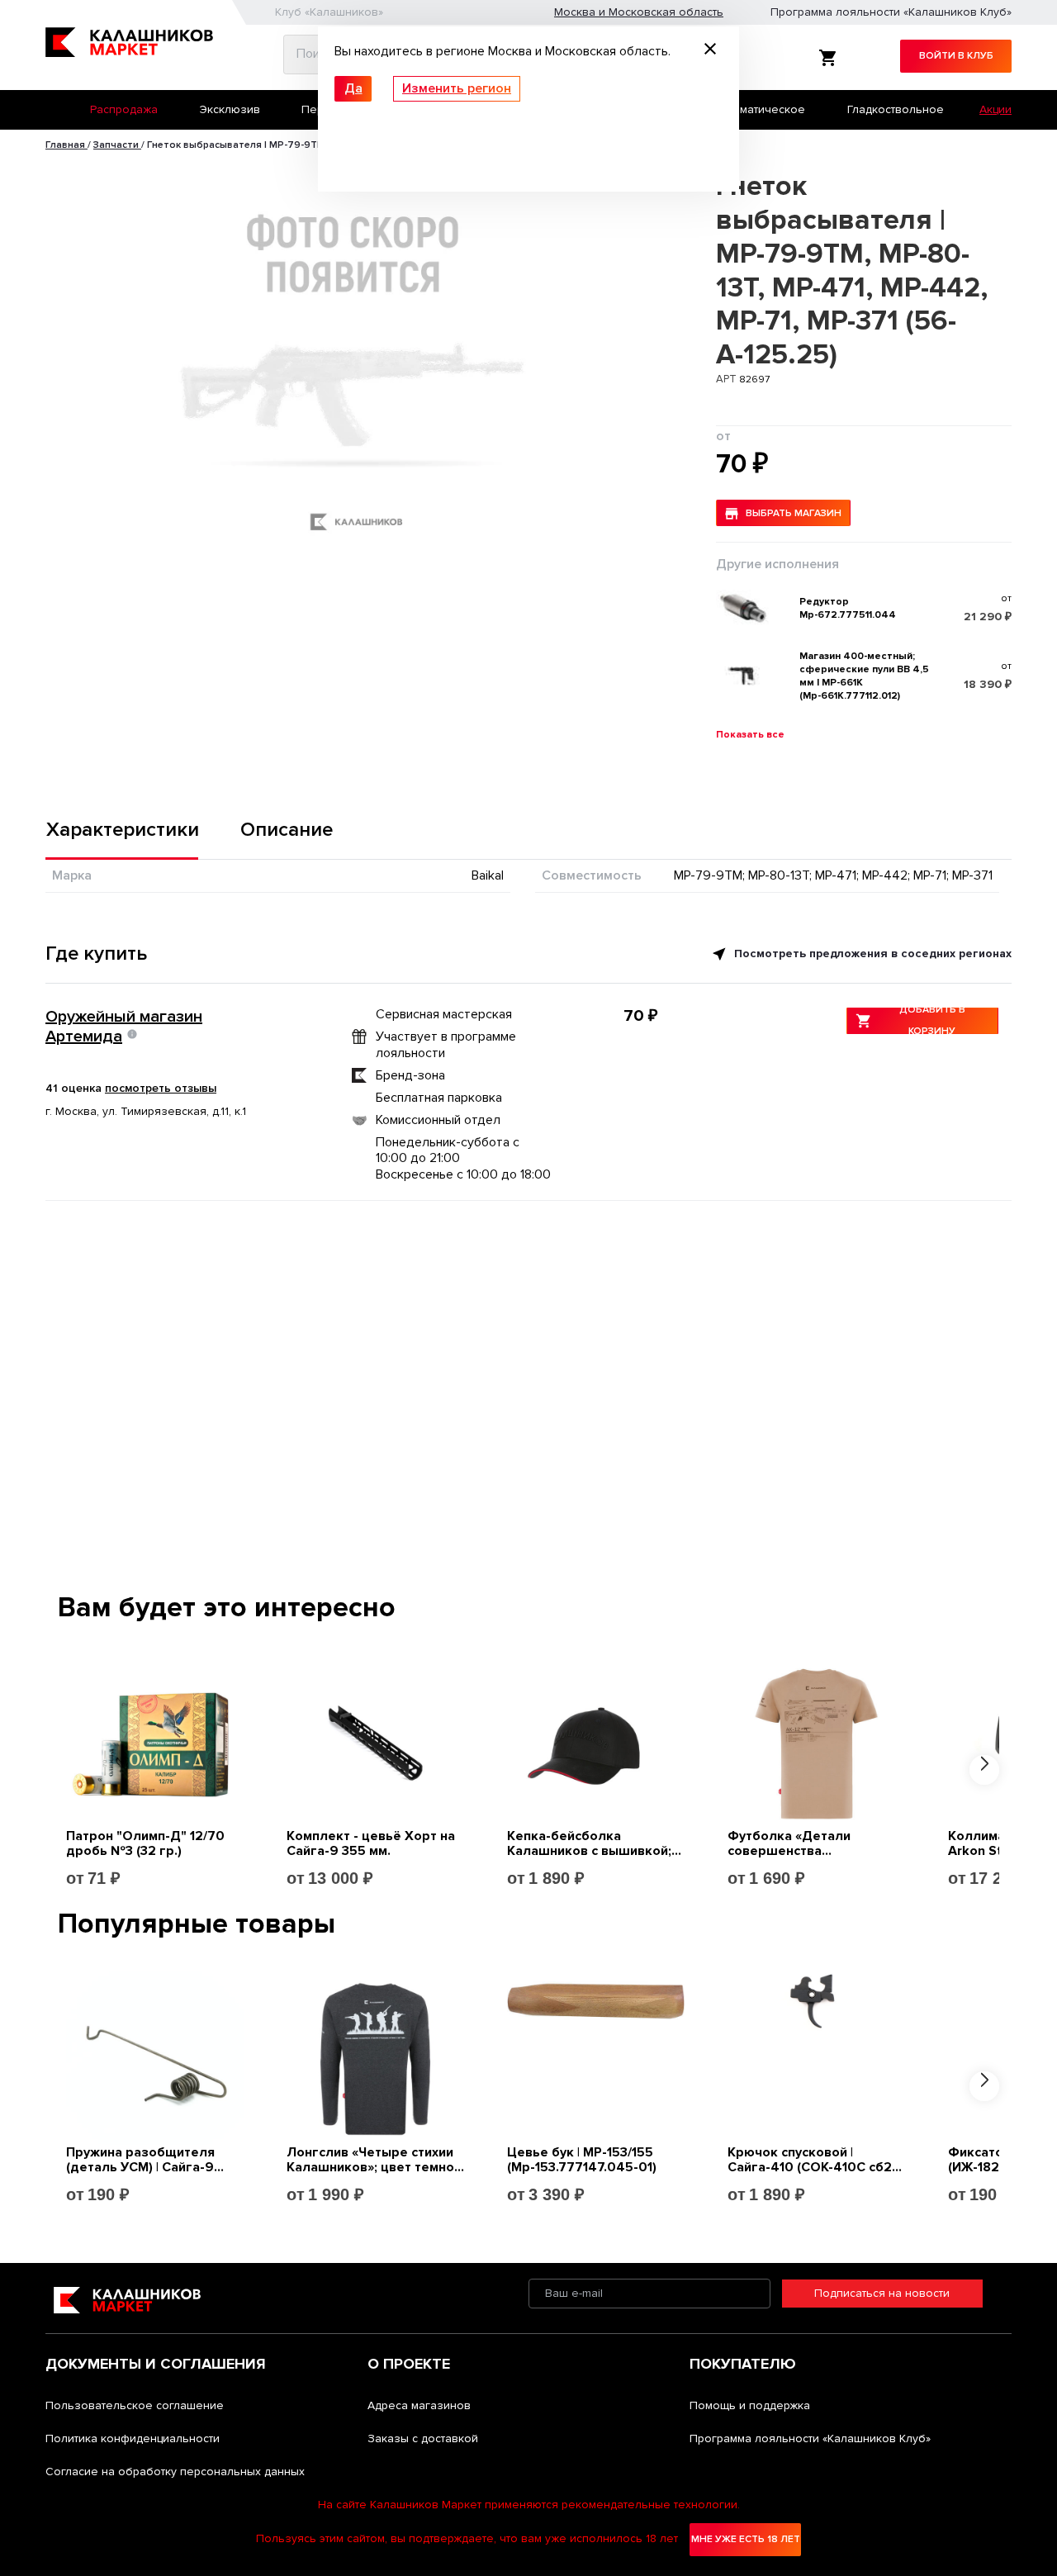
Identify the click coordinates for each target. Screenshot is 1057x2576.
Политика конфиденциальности (133, 2438)
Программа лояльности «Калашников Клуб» (891, 12)
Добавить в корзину (932, 1021)
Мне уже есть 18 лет (746, 2539)
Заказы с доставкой (423, 2438)
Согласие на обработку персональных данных (175, 2472)
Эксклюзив (230, 109)
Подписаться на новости (882, 2293)
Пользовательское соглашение (135, 2405)
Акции (995, 109)
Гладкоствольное (896, 109)
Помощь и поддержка (750, 2405)
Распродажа (124, 109)
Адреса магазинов (419, 2405)
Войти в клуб (956, 56)
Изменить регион (457, 88)
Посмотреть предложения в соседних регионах (871, 954)
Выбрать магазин (794, 513)
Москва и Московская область (639, 12)
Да (353, 88)
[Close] (710, 51)
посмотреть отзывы (161, 1088)
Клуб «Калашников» (329, 12)
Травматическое (759, 109)
